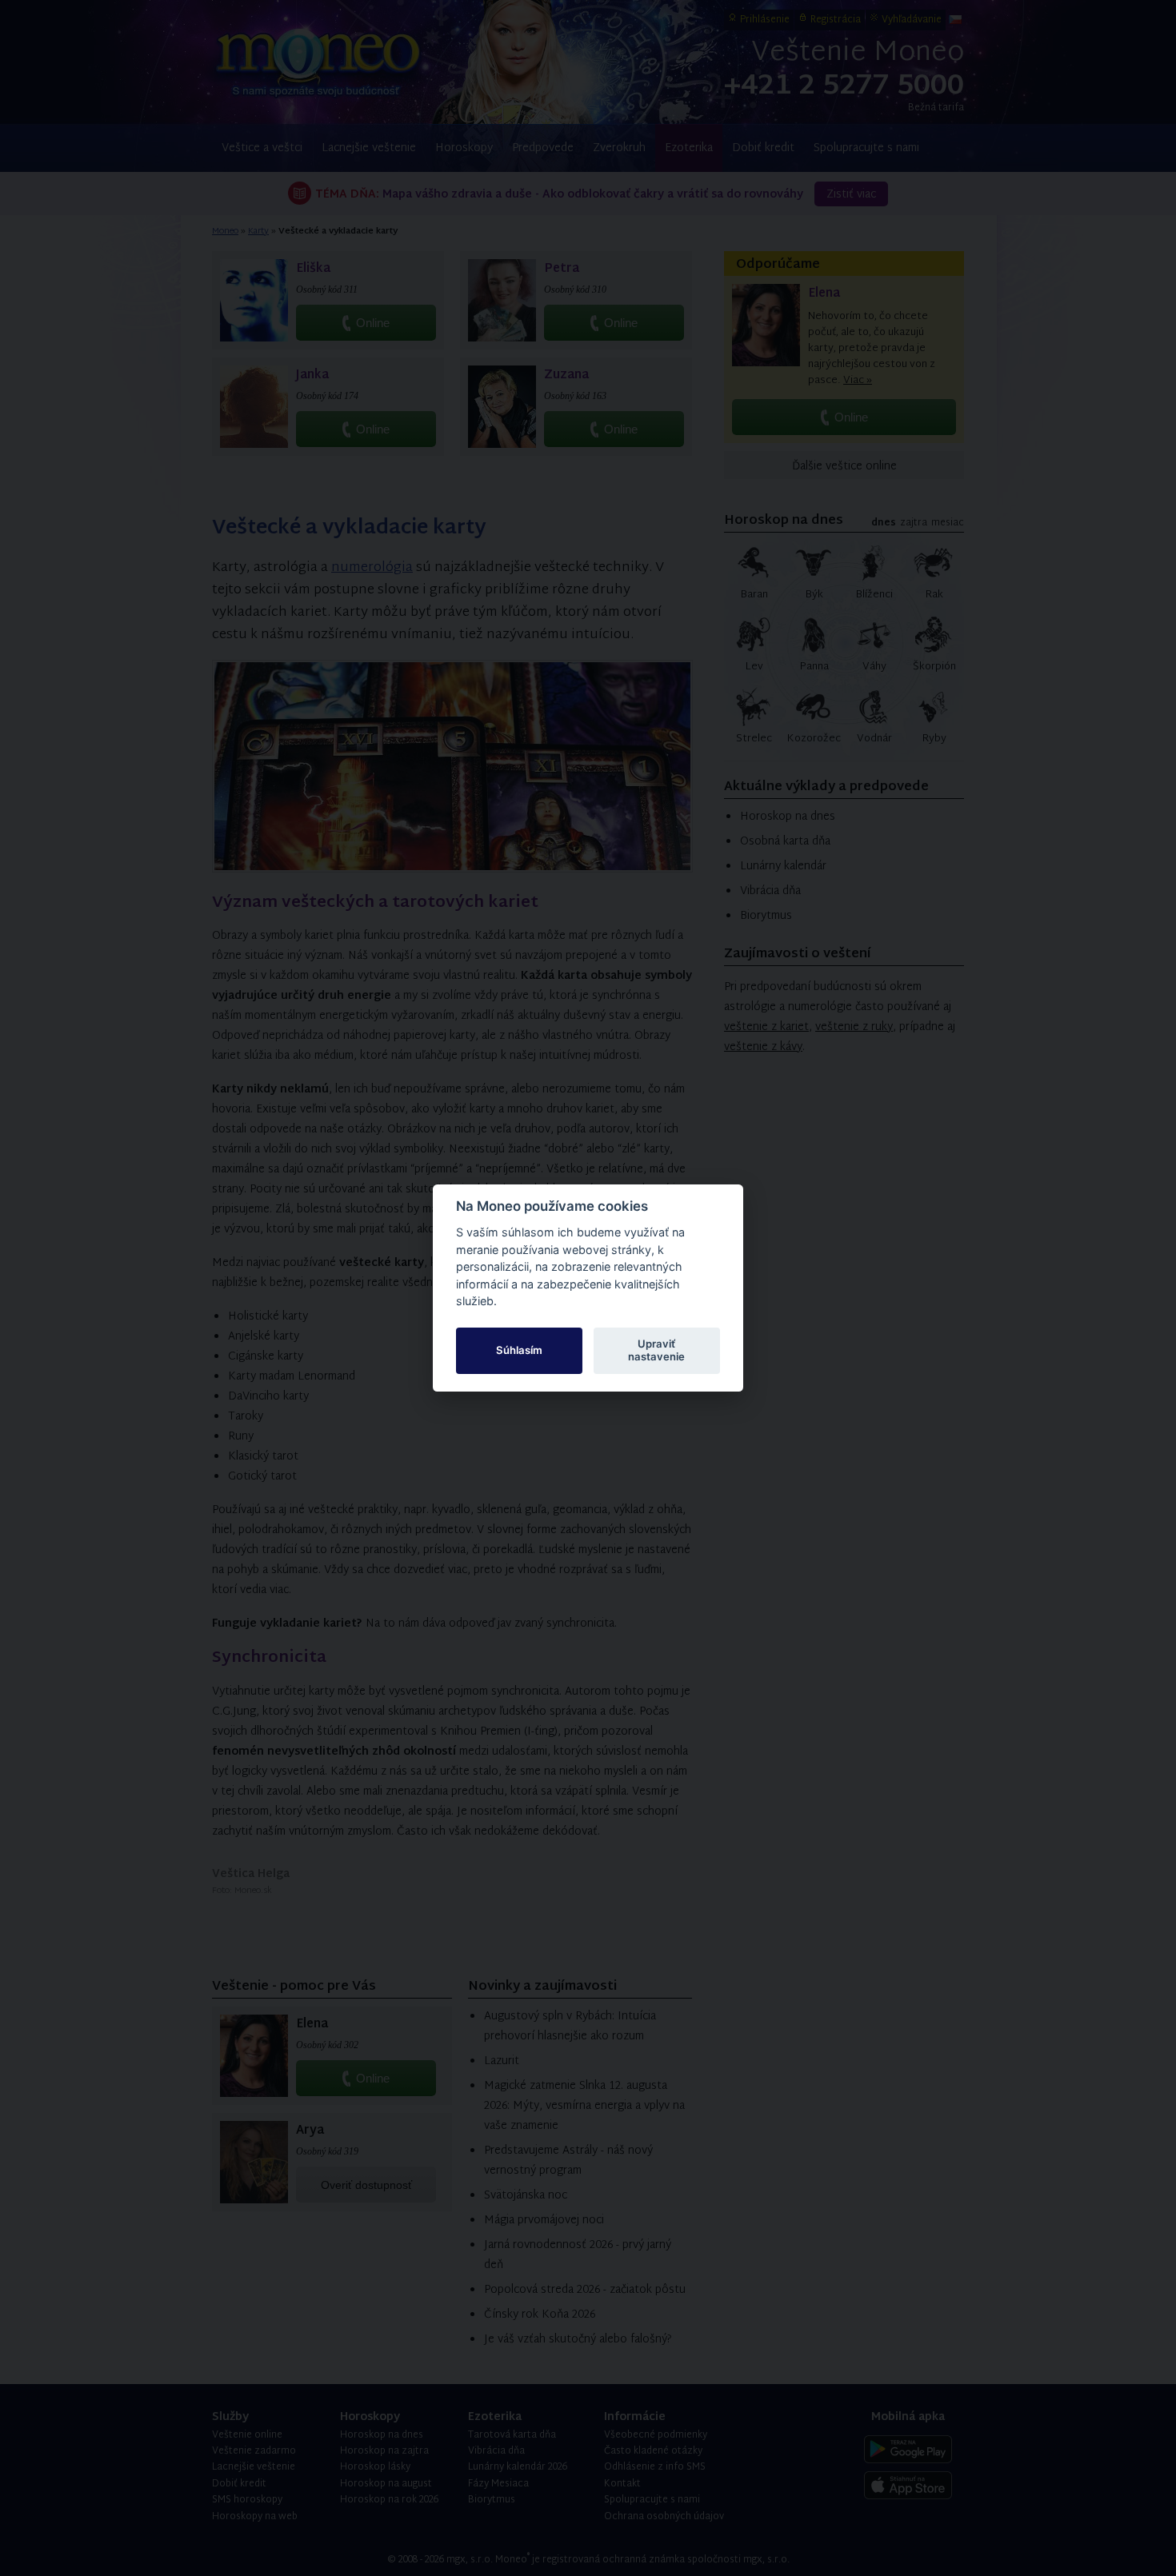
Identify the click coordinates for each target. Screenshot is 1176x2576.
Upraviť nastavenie (656, 1350)
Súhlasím (519, 1350)
